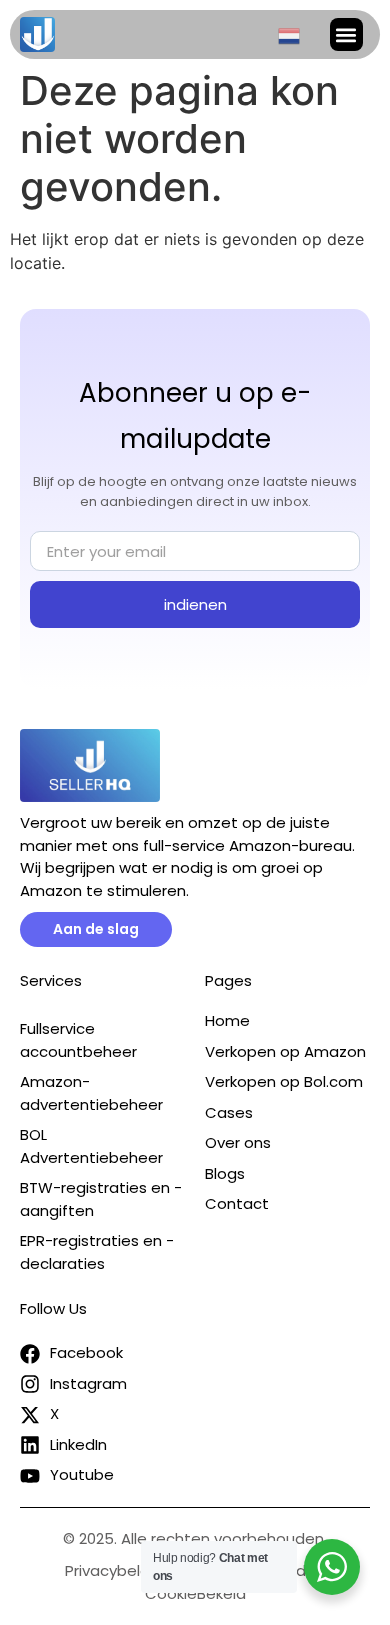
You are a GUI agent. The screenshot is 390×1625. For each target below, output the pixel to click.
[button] (346, 34)
